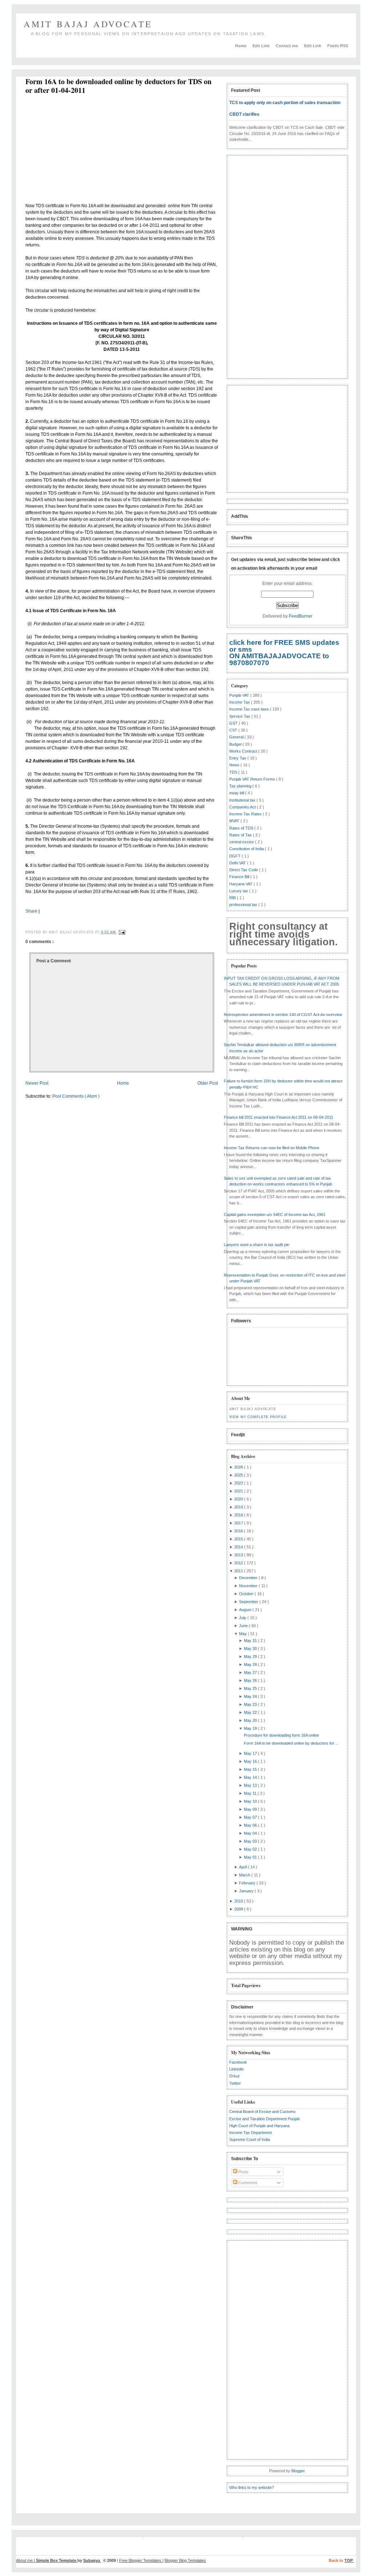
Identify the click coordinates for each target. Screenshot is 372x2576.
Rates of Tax (241, 835)
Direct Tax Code (244, 870)
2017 (239, 1523)
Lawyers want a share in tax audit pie (256, 1245)
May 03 (251, 1841)
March (245, 1875)
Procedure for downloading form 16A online (281, 1735)
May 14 (251, 1777)
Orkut (234, 2076)
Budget (236, 744)
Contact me (287, 46)
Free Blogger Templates (141, 2560)
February (248, 1883)
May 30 (251, 1649)
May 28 (251, 1664)
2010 (239, 1901)
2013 (239, 1555)
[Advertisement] (86, 150)
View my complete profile (258, 1417)
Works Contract (244, 751)
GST (234, 723)
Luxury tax (239, 891)
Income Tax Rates (246, 814)
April (243, 1867)
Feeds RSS (338, 46)
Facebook (238, 2062)
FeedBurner (301, 616)
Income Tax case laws (250, 709)
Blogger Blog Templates (185, 2560)
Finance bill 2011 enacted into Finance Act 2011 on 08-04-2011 (278, 1117)
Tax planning (241, 786)
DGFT (235, 856)
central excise (242, 842)
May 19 (251, 1728)
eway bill (237, 793)
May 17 (251, 1753)
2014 (239, 1547)
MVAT (235, 821)
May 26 (251, 1680)
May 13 (251, 1785)
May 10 (251, 1801)
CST (234, 730)
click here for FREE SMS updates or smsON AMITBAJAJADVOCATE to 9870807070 (284, 653)
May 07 (251, 1817)
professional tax (244, 905)
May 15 (251, 1769)
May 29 (251, 1656)
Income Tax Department (250, 2133)
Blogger (298, 2471)
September (249, 1602)
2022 (239, 1483)
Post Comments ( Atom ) (76, 1096)
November (249, 1586)
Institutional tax (243, 800)
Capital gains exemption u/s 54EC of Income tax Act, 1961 (275, 1215)
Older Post (208, 1083)
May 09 (251, 1809)
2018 (239, 1515)
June (244, 1626)
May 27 (251, 1672)
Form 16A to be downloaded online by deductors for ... (291, 1743)
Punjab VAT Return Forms (253, 779)
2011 (239, 1571)
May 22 (251, 1712)
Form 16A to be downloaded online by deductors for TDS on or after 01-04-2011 (118, 86)
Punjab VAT (240, 695)
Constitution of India (247, 849)
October (247, 1594)
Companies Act (243, 807)
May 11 (251, 1793)
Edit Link (262, 46)
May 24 (251, 1696)
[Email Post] (121, 932)
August (246, 1610)
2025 (239, 1475)
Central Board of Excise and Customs (262, 2112)
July (243, 1618)
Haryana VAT (241, 884)
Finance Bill (240, 877)
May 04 (251, 1833)
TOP (349, 2560)
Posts (243, 2172)
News (235, 765)
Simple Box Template (57, 2560)
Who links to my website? (252, 2487)
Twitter (235, 2083)
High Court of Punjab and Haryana (259, 2126)
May (243, 1634)
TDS (234, 772)
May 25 (251, 1688)
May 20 (251, 1720)
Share (31, 911)
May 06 (251, 1825)
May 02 (251, 1849)
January (247, 1891)
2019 (239, 1507)
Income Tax (240, 702)
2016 (239, 1531)
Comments (247, 2183)
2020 (239, 1499)
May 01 (251, 1857)
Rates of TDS (242, 828)
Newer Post (37, 1083)
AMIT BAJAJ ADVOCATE (88, 24)
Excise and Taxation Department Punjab (264, 2119)
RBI (233, 898)
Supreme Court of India (250, 2139)
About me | (26, 2560)
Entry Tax (238, 758)
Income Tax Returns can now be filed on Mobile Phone (272, 1148)
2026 (239, 1467)
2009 (239, 1909)
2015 (239, 1539)
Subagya (92, 2560)
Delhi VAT (238, 863)
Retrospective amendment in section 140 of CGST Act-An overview (283, 1015)
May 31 (251, 1641)
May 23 (251, 1704)
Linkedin (236, 2069)
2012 (239, 1563)
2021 (239, 1491)
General (237, 737)
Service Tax (240, 716)
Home (241, 46)
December (249, 1578)
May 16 (251, 1761)
